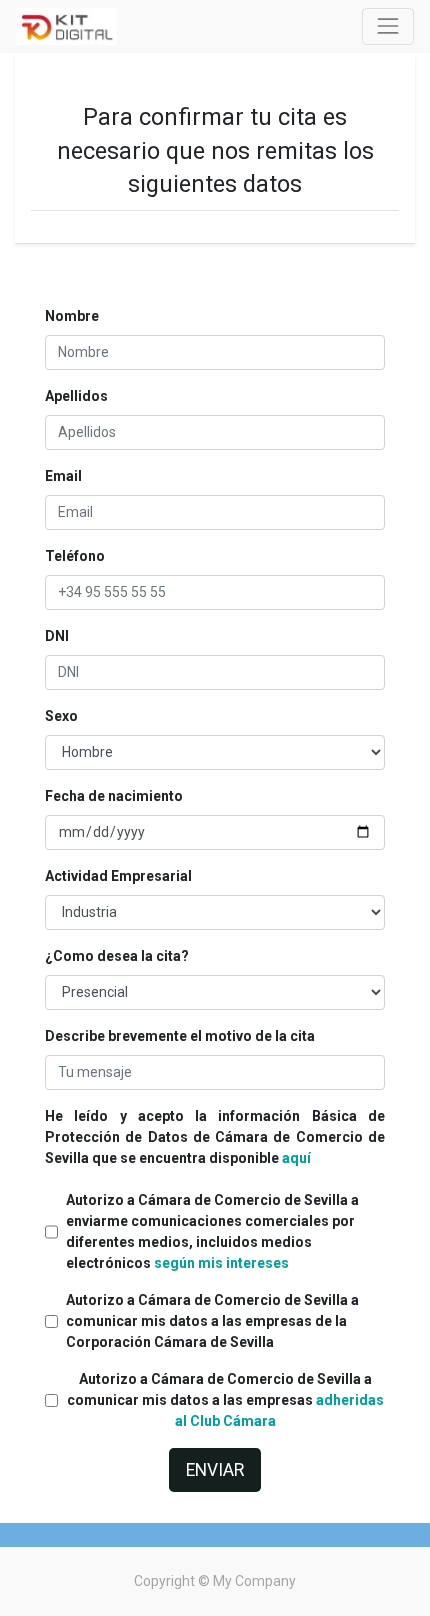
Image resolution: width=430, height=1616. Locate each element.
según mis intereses (221, 1263)
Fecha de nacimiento (114, 796)
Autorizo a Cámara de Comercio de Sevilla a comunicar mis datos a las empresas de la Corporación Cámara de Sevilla (212, 1321)
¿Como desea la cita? (117, 956)
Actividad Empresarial (118, 876)
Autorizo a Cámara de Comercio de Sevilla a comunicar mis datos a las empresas (225, 1400)
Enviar (215, 1470)
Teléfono (75, 556)
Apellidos (76, 396)
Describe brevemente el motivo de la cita (180, 1036)
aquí (296, 1158)
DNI (57, 636)
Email (63, 476)
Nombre (72, 316)
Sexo (61, 716)
